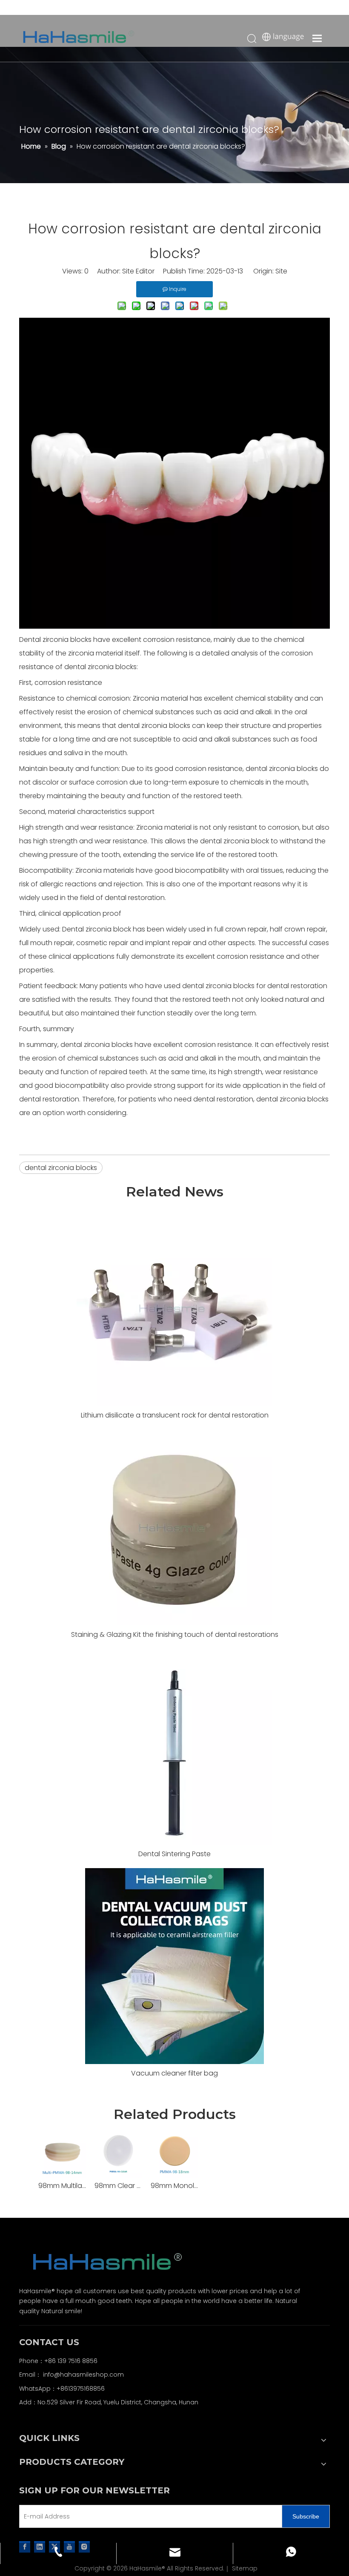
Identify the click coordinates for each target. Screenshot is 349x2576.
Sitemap (245, 2568)
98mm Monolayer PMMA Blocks (174, 2186)
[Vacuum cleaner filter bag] (174, 1966)
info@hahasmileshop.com (83, 2375)
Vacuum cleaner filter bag (174, 2073)
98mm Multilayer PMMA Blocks (62, 2186)
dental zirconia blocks (61, 1168)
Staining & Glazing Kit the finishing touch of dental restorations (175, 1634)
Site (281, 271)
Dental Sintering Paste (174, 1854)
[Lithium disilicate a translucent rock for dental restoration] (174, 1308)
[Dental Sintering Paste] (174, 1747)
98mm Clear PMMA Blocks (118, 2186)
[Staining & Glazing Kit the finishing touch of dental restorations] (174, 1527)
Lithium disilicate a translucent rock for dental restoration (175, 1415)
